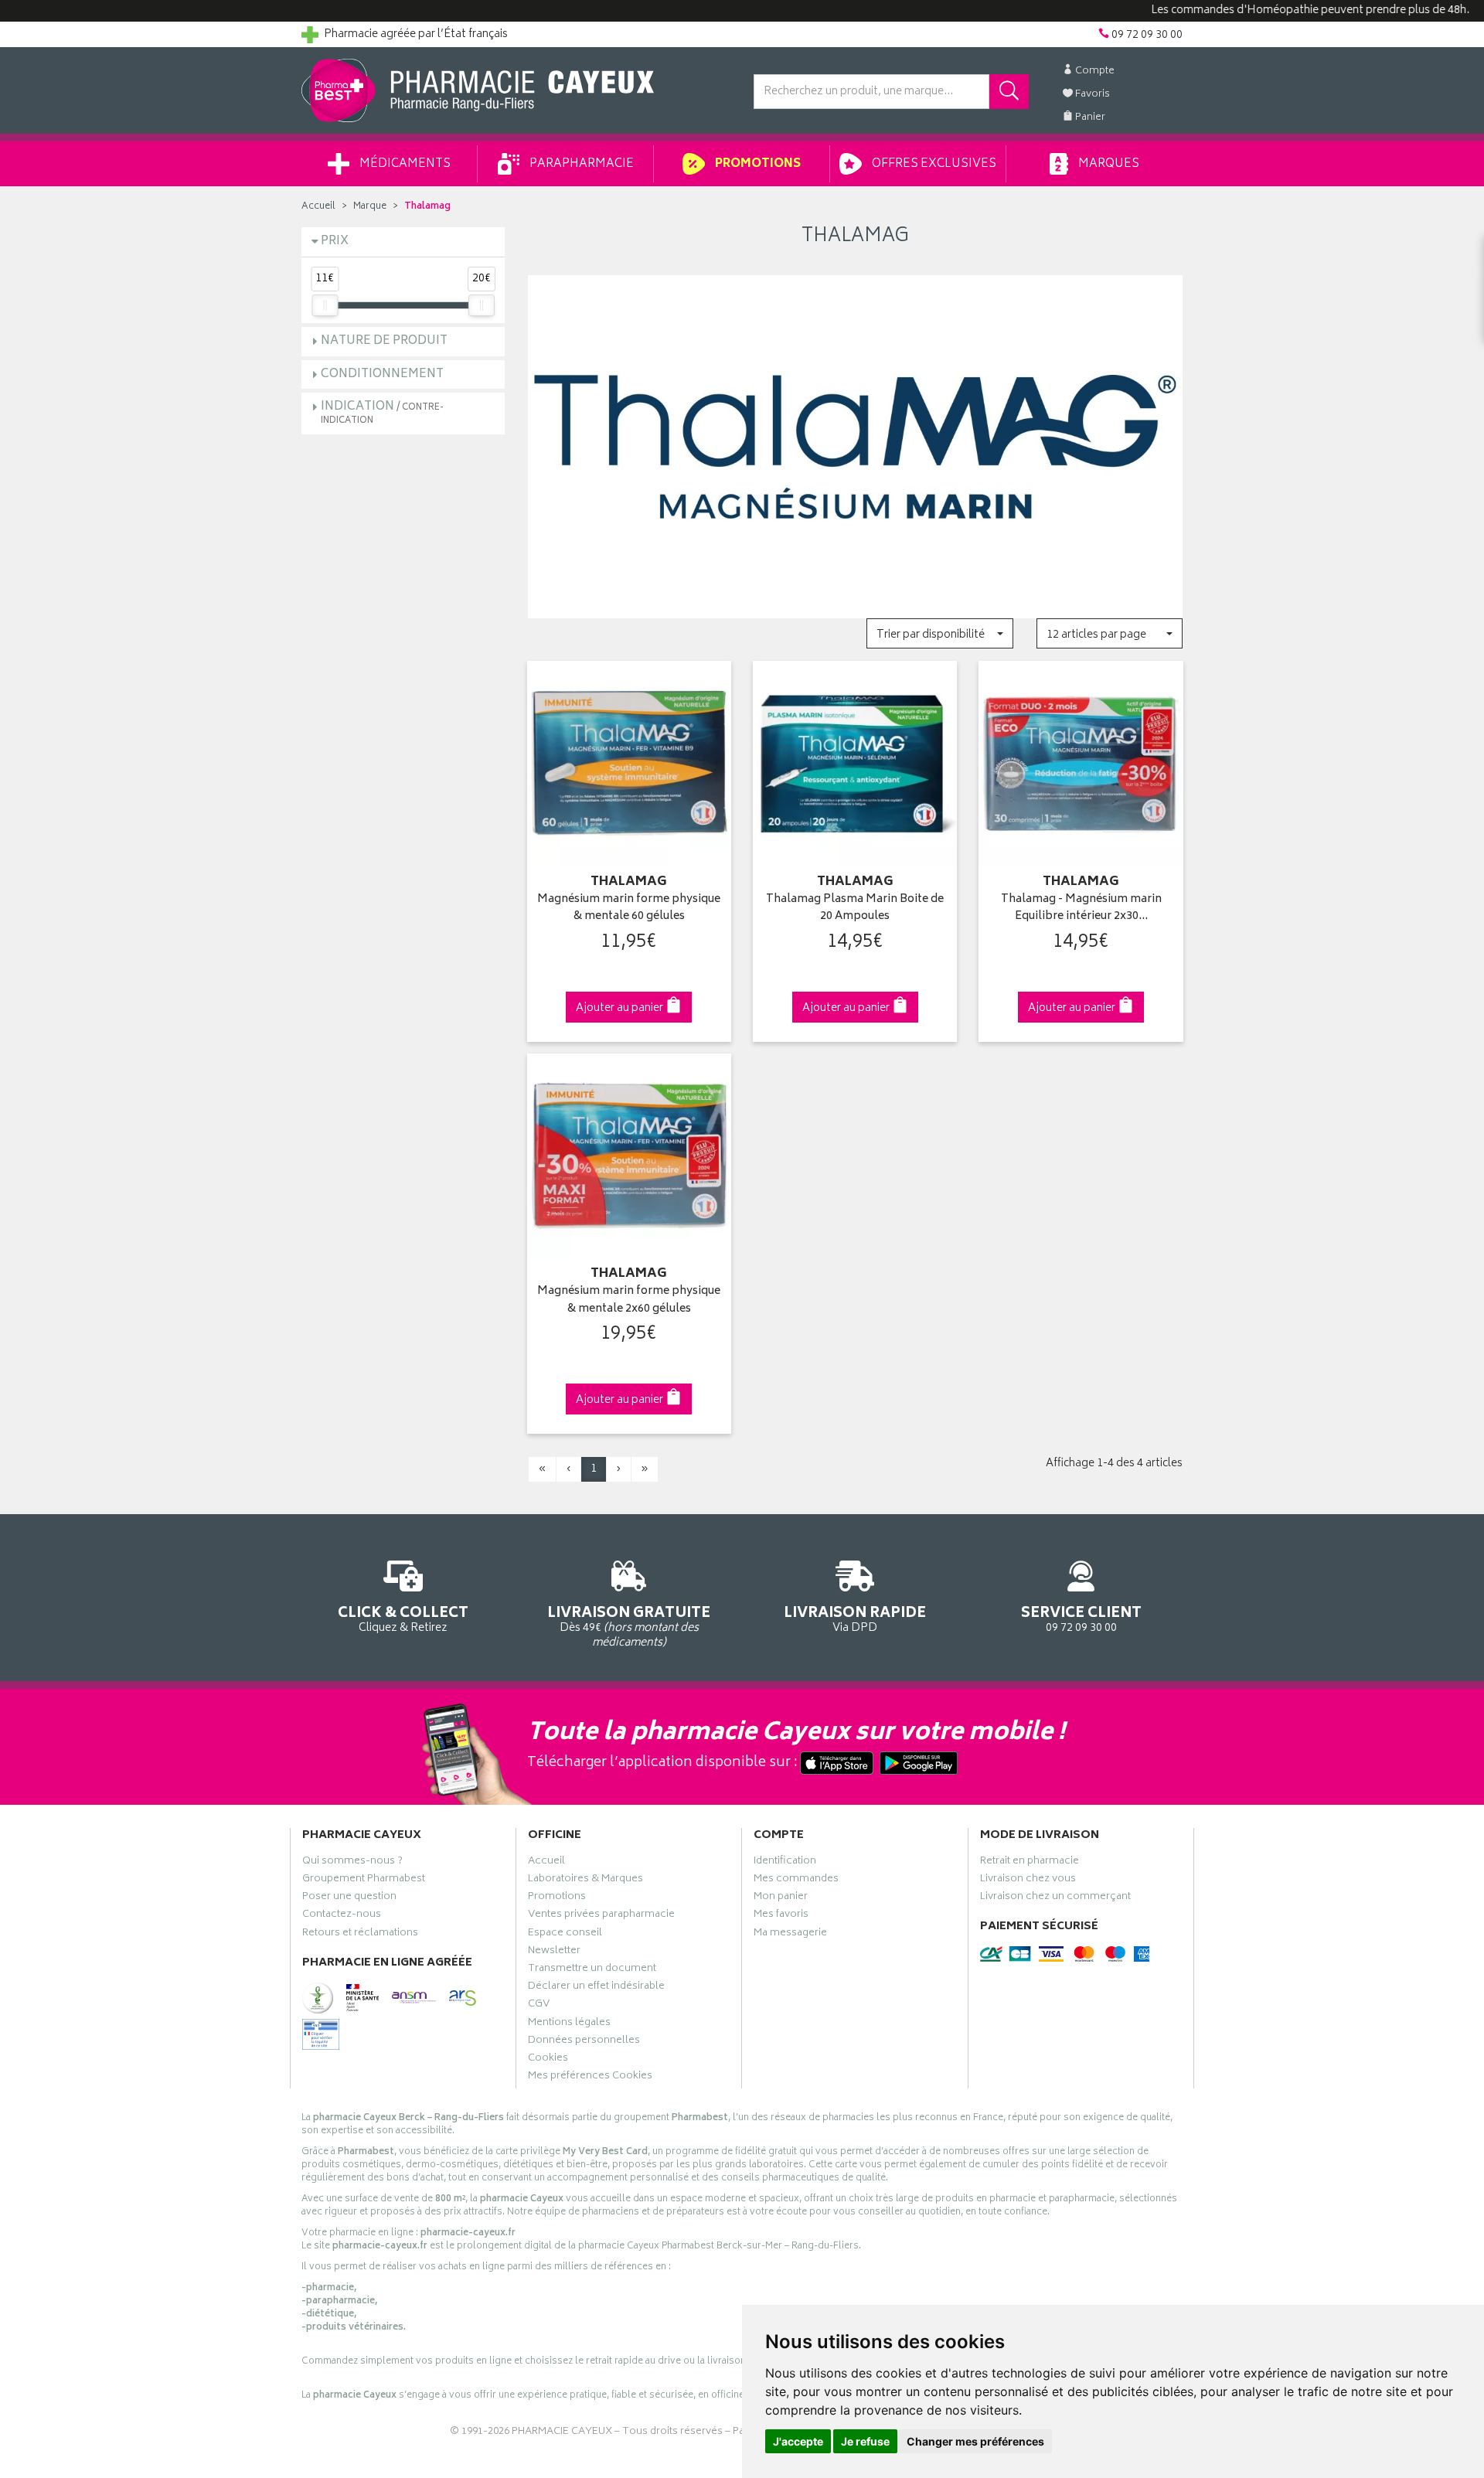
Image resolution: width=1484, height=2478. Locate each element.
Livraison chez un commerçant (1055, 1898)
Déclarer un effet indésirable (596, 1988)
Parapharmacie (580, 164)
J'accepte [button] (798, 2441)
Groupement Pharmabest (364, 1881)
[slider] (325, 305)
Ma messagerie (790, 1935)
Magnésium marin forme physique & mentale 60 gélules (629, 909)
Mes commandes (796, 1881)
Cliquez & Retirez (403, 1619)
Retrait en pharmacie (1030, 1863)
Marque (370, 207)
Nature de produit (384, 341)
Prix (335, 242)
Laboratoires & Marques (585, 1881)
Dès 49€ (629, 1626)
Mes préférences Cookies (590, 2078)
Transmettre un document (592, 1970)
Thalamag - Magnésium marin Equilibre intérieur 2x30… (1081, 909)
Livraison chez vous (1028, 1881)
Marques (1108, 164)
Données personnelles (584, 2042)
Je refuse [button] (865, 2441)
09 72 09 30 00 (1081, 1619)
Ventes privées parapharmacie (601, 1916)
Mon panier (781, 1898)
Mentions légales (569, 2024)
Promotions (757, 164)
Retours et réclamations (360, 1935)
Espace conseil (565, 1935)
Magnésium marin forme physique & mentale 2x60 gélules (629, 1300)
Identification (785, 1863)
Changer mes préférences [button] (975, 2441)
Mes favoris (781, 1916)
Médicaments (404, 164)
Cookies (548, 2060)
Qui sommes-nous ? (352, 1863)
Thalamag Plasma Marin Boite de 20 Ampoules (855, 909)
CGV (539, 2006)
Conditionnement (382, 374)
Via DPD (855, 1619)
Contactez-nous (342, 1916)
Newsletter (554, 1952)
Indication (382, 412)
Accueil (318, 207)
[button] (939, 633)
